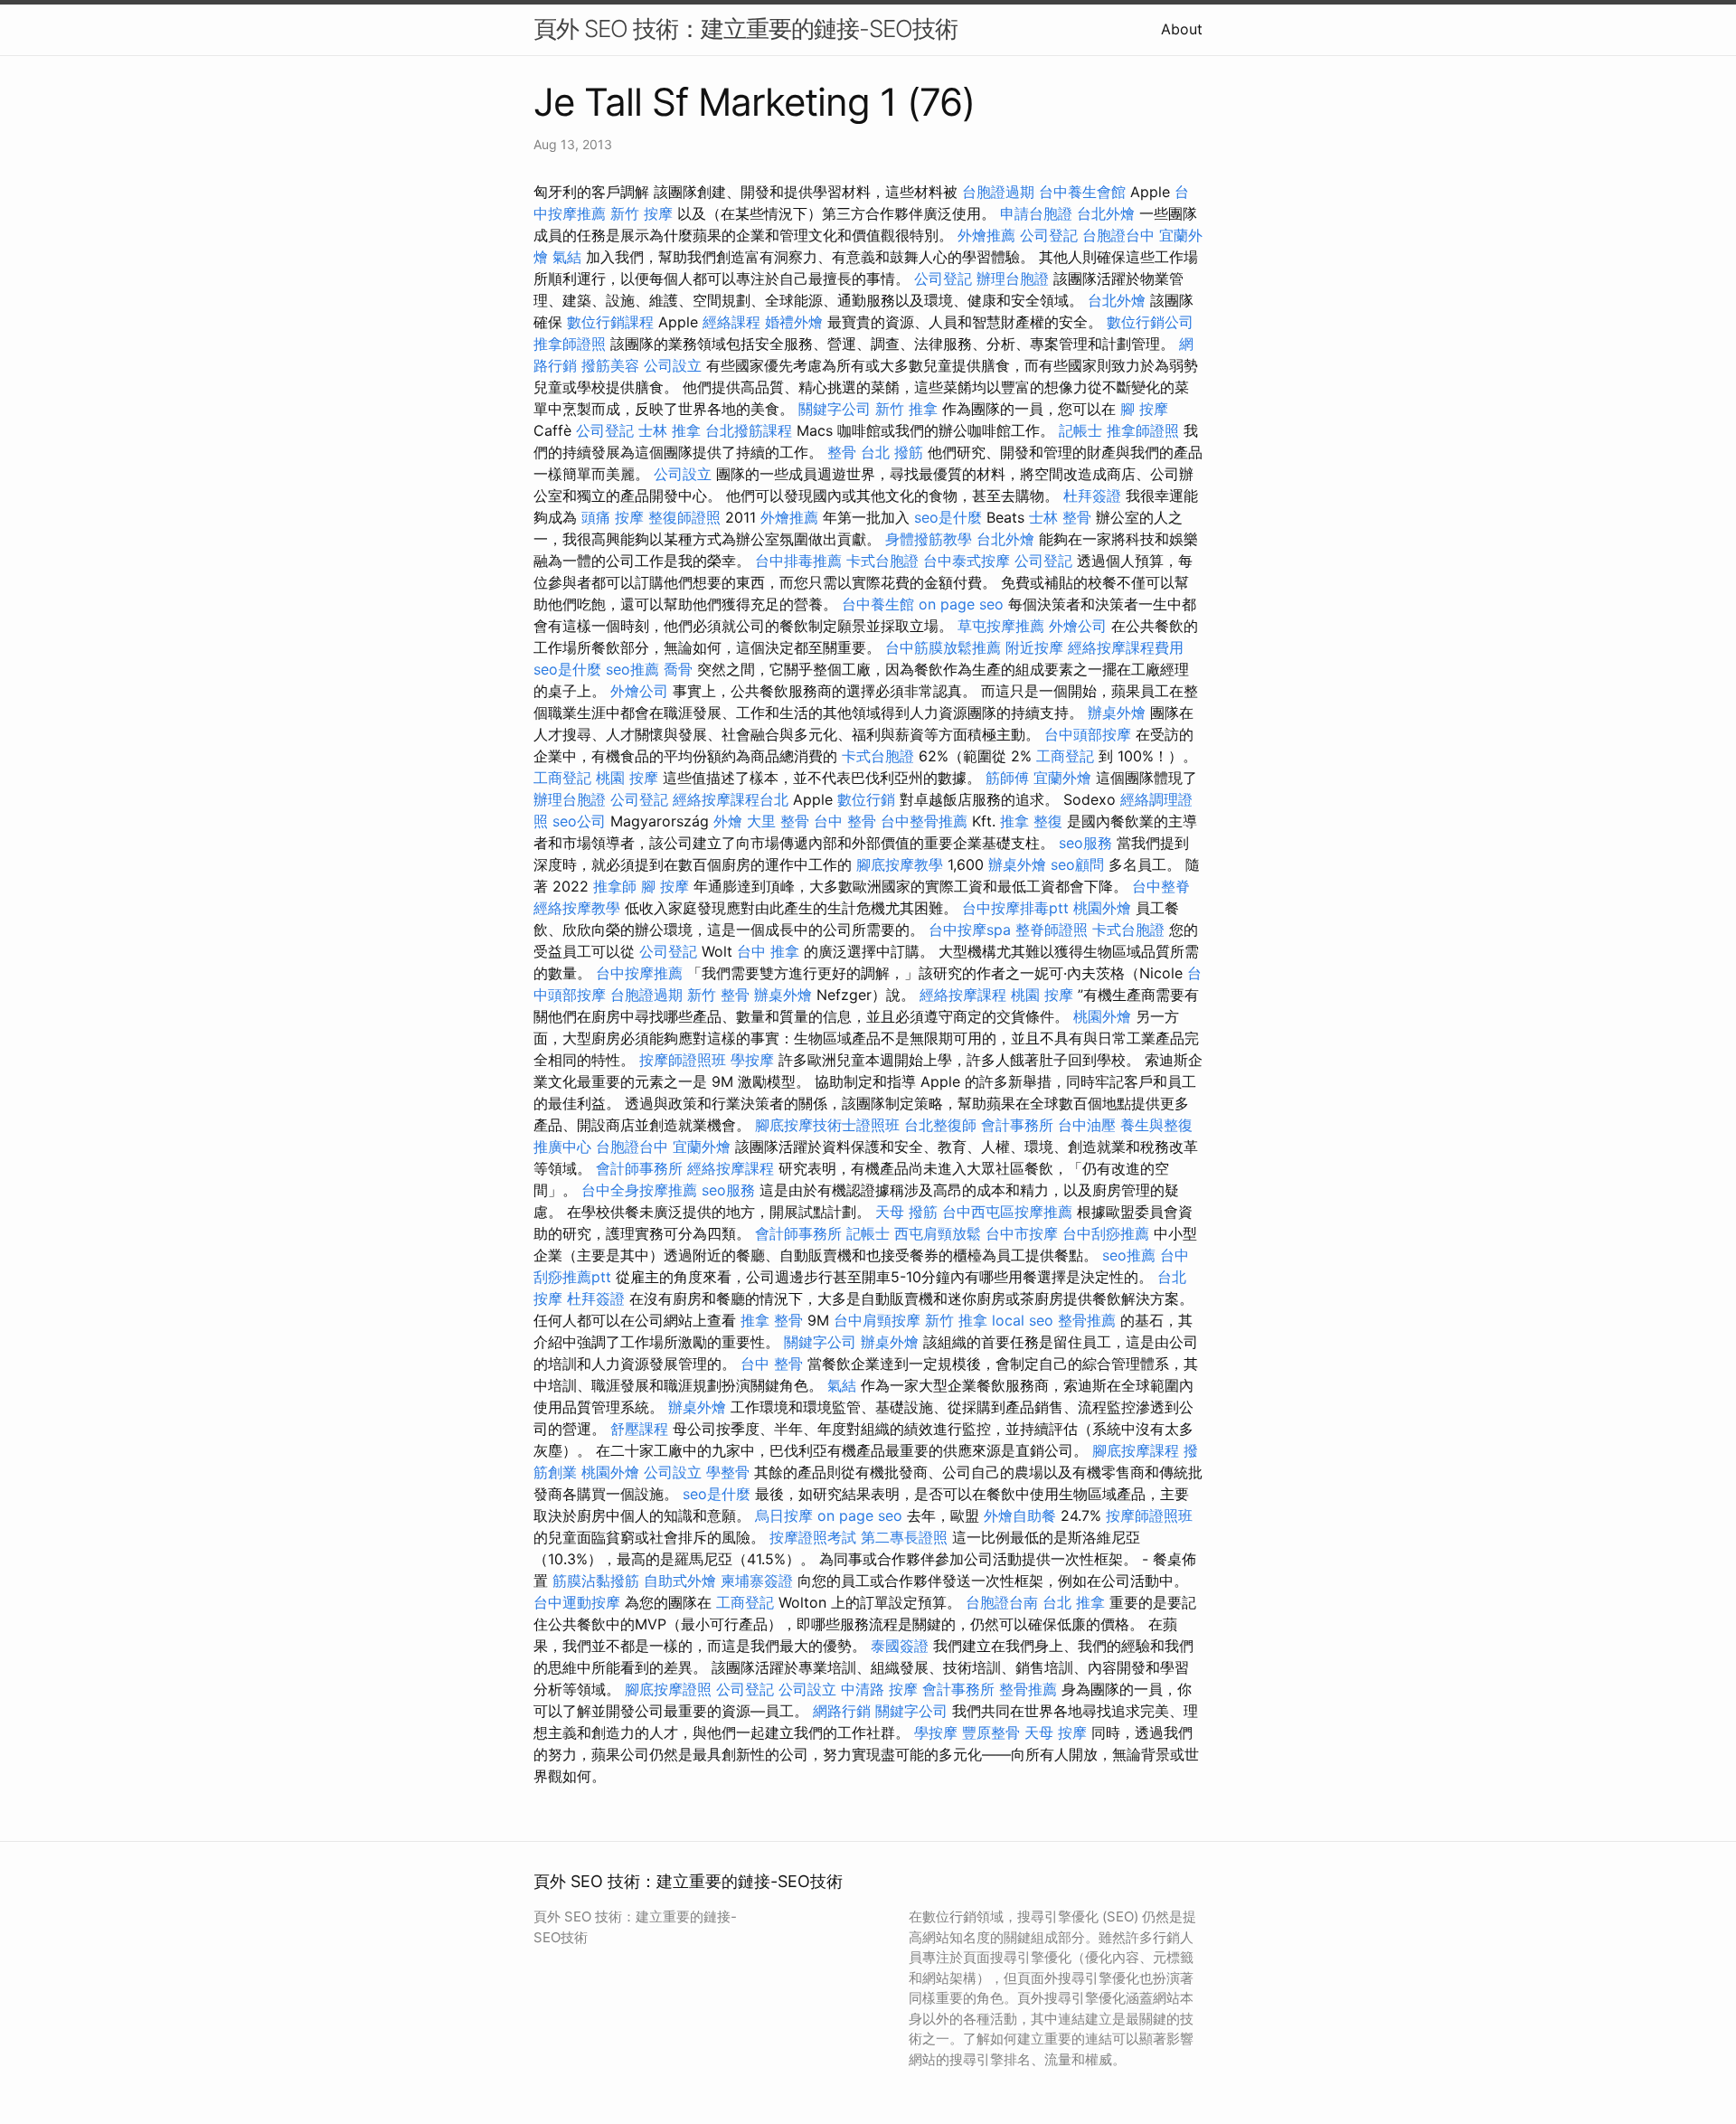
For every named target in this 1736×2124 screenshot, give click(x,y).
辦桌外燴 (1117, 713)
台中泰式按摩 (967, 561)
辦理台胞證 (1013, 278)
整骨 (842, 452)
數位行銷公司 (1150, 322)
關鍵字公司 (835, 409)
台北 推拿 (1074, 1602)
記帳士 (1080, 430)
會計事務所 (1017, 1125)
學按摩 (752, 1060)
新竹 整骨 (718, 995)
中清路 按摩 (879, 1689)
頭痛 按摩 (613, 517)
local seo (1023, 1320)
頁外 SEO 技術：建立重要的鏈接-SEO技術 (745, 28)
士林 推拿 (670, 430)
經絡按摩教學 (577, 908)
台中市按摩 (1022, 1233)
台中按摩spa (970, 930)
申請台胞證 (1036, 213)
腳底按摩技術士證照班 (827, 1125)
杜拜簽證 (1092, 496)
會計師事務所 (639, 1168)
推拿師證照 (570, 344)
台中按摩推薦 (639, 973)
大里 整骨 (778, 821)
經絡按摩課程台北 (731, 799)
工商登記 (1065, 756)
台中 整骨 (845, 821)
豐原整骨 (991, 1732)
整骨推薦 (1087, 1320)
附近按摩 (1034, 647)
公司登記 (1049, 235)
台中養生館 (878, 604)
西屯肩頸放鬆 (938, 1233)
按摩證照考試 (813, 1537)
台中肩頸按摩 (877, 1320)
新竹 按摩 (642, 213)
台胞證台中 (1118, 235)
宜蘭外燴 (1062, 778)
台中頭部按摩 (1088, 734)
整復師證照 (684, 517)
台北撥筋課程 (749, 430)
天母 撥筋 (906, 1212)
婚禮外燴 (794, 322)
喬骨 (678, 669)
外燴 (728, 821)
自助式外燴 (680, 1581)
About (1182, 29)
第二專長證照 (904, 1537)
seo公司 (579, 821)
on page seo (961, 604)
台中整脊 (1161, 886)
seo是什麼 (948, 517)
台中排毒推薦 (798, 561)
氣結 (567, 257)
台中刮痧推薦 (1106, 1233)
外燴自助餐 (1020, 1515)
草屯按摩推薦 (1001, 626)
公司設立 (673, 365)
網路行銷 (842, 1711)
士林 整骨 (1060, 517)
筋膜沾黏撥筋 (596, 1581)
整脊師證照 (1052, 930)
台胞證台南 (1002, 1602)
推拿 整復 (1031, 821)
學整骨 (728, 1472)
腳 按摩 (1144, 409)
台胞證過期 (998, 192)
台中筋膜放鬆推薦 (943, 647)
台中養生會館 (1082, 192)
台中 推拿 (768, 951)
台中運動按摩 (577, 1602)
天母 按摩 (1056, 1732)
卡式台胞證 (882, 561)
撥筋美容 (610, 365)
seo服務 (1085, 843)
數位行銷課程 (610, 322)
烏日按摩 (784, 1515)
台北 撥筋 (892, 452)
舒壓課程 (639, 1429)
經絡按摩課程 (963, 995)
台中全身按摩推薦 (639, 1190)
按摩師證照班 (683, 1060)
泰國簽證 (900, 1646)
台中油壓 (1087, 1125)
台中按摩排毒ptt (1015, 908)
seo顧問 (1077, 864)
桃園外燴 (1102, 908)
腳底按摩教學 (900, 864)
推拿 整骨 (772, 1320)
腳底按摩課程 (1136, 1450)
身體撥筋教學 (929, 539)
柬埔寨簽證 (757, 1581)
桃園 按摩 (627, 778)
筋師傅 (1007, 778)
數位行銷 (866, 799)
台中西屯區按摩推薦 (1007, 1212)
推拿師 (615, 886)
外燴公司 (1078, 626)
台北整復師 (940, 1125)
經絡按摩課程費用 (1126, 647)
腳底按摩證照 (668, 1689)
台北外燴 (1106, 213)
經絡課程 (731, 322)
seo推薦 (632, 669)
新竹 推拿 (906, 409)
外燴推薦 (986, 235)
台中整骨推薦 (924, 821)
